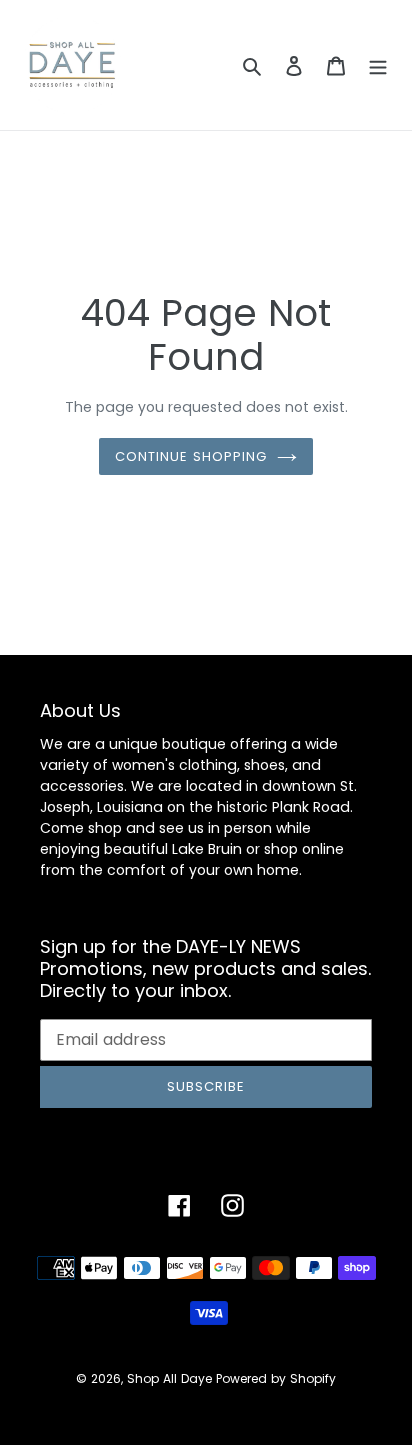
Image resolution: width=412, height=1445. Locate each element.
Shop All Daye (169, 1378)
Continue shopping (191, 456)
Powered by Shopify (276, 1378)
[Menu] (378, 65)
